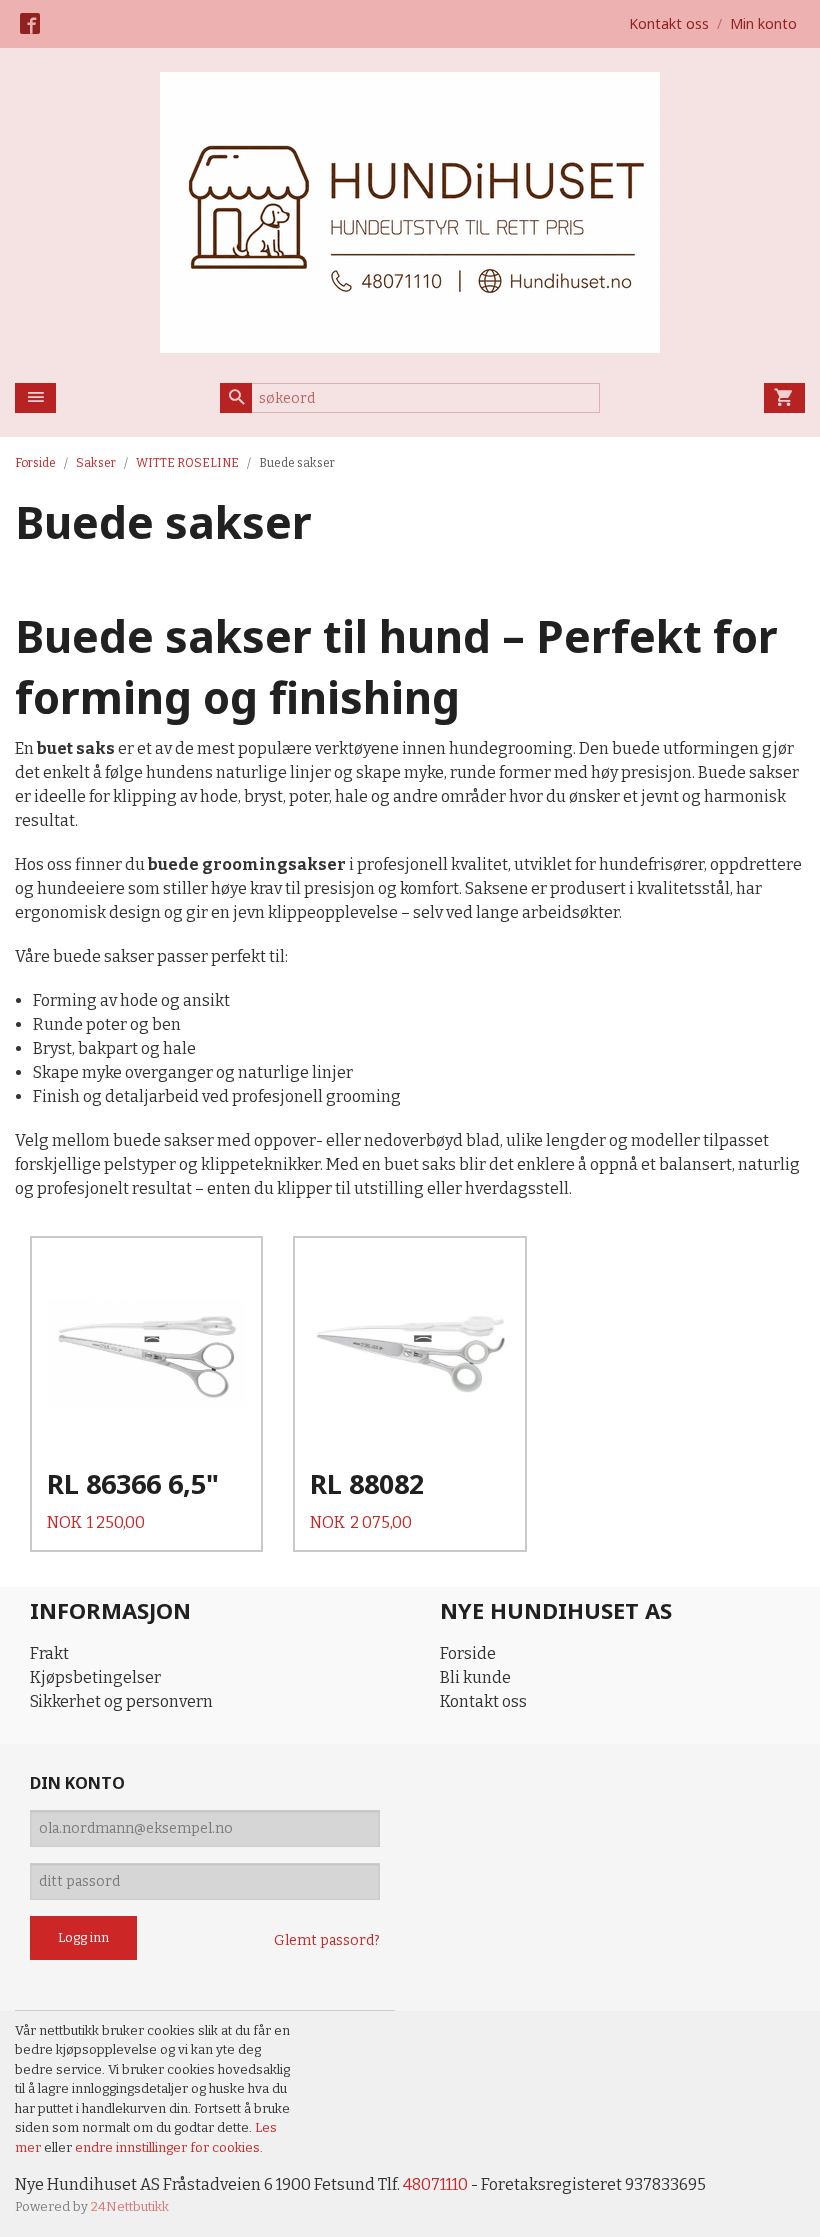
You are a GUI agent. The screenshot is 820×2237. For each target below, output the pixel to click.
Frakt (49, 1653)
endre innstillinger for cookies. (169, 2147)
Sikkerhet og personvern (121, 1701)
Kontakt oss (483, 1701)
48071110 (435, 2184)
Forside (35, 463)
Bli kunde (475, 1677)
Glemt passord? (327, 1940)
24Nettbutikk (130, 2206)
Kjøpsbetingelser (95, 1677)
